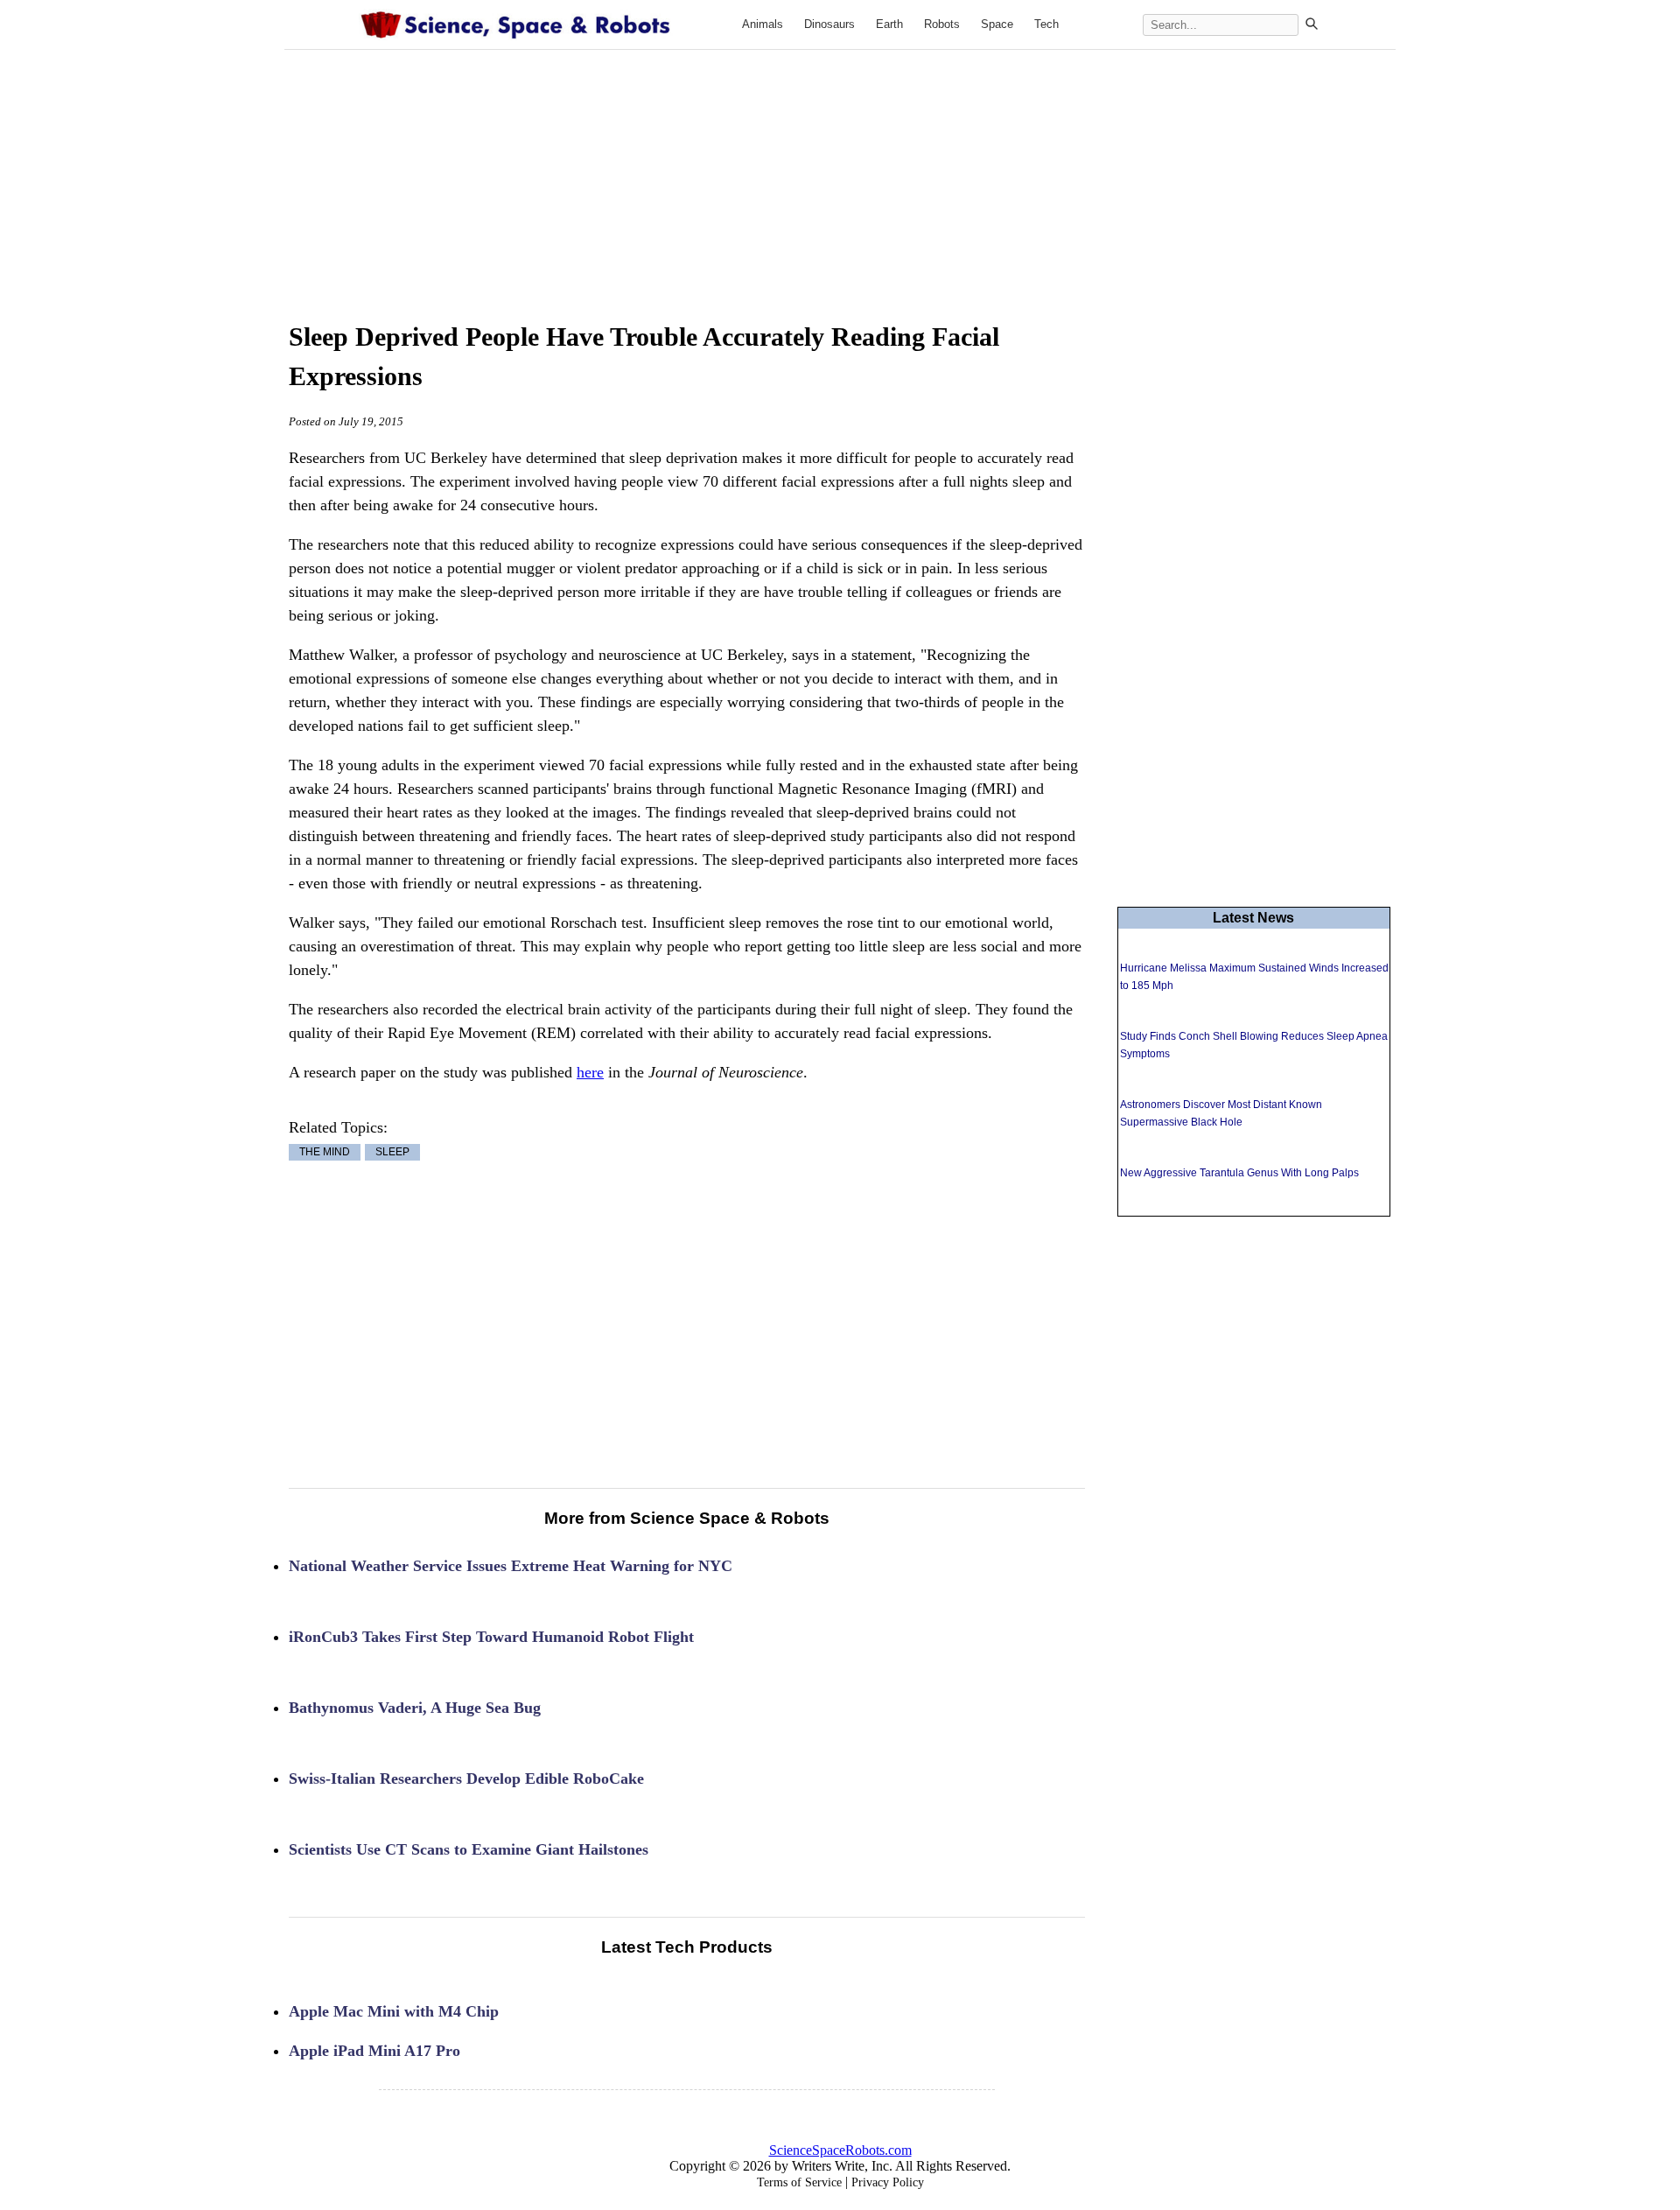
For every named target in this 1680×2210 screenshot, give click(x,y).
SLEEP (392, 1153)
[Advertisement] (840, 168)
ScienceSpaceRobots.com (840, 2150)
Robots (942, 24)
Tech (1046, 24)
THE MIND (325, 1153)
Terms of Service (799, 2182)
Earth (889, 24)
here (590, 1072)
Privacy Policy (888, 2182)
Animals (763, 24)
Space (997, 24)
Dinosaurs (829, 24)
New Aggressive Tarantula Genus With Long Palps (1239, 1173)
